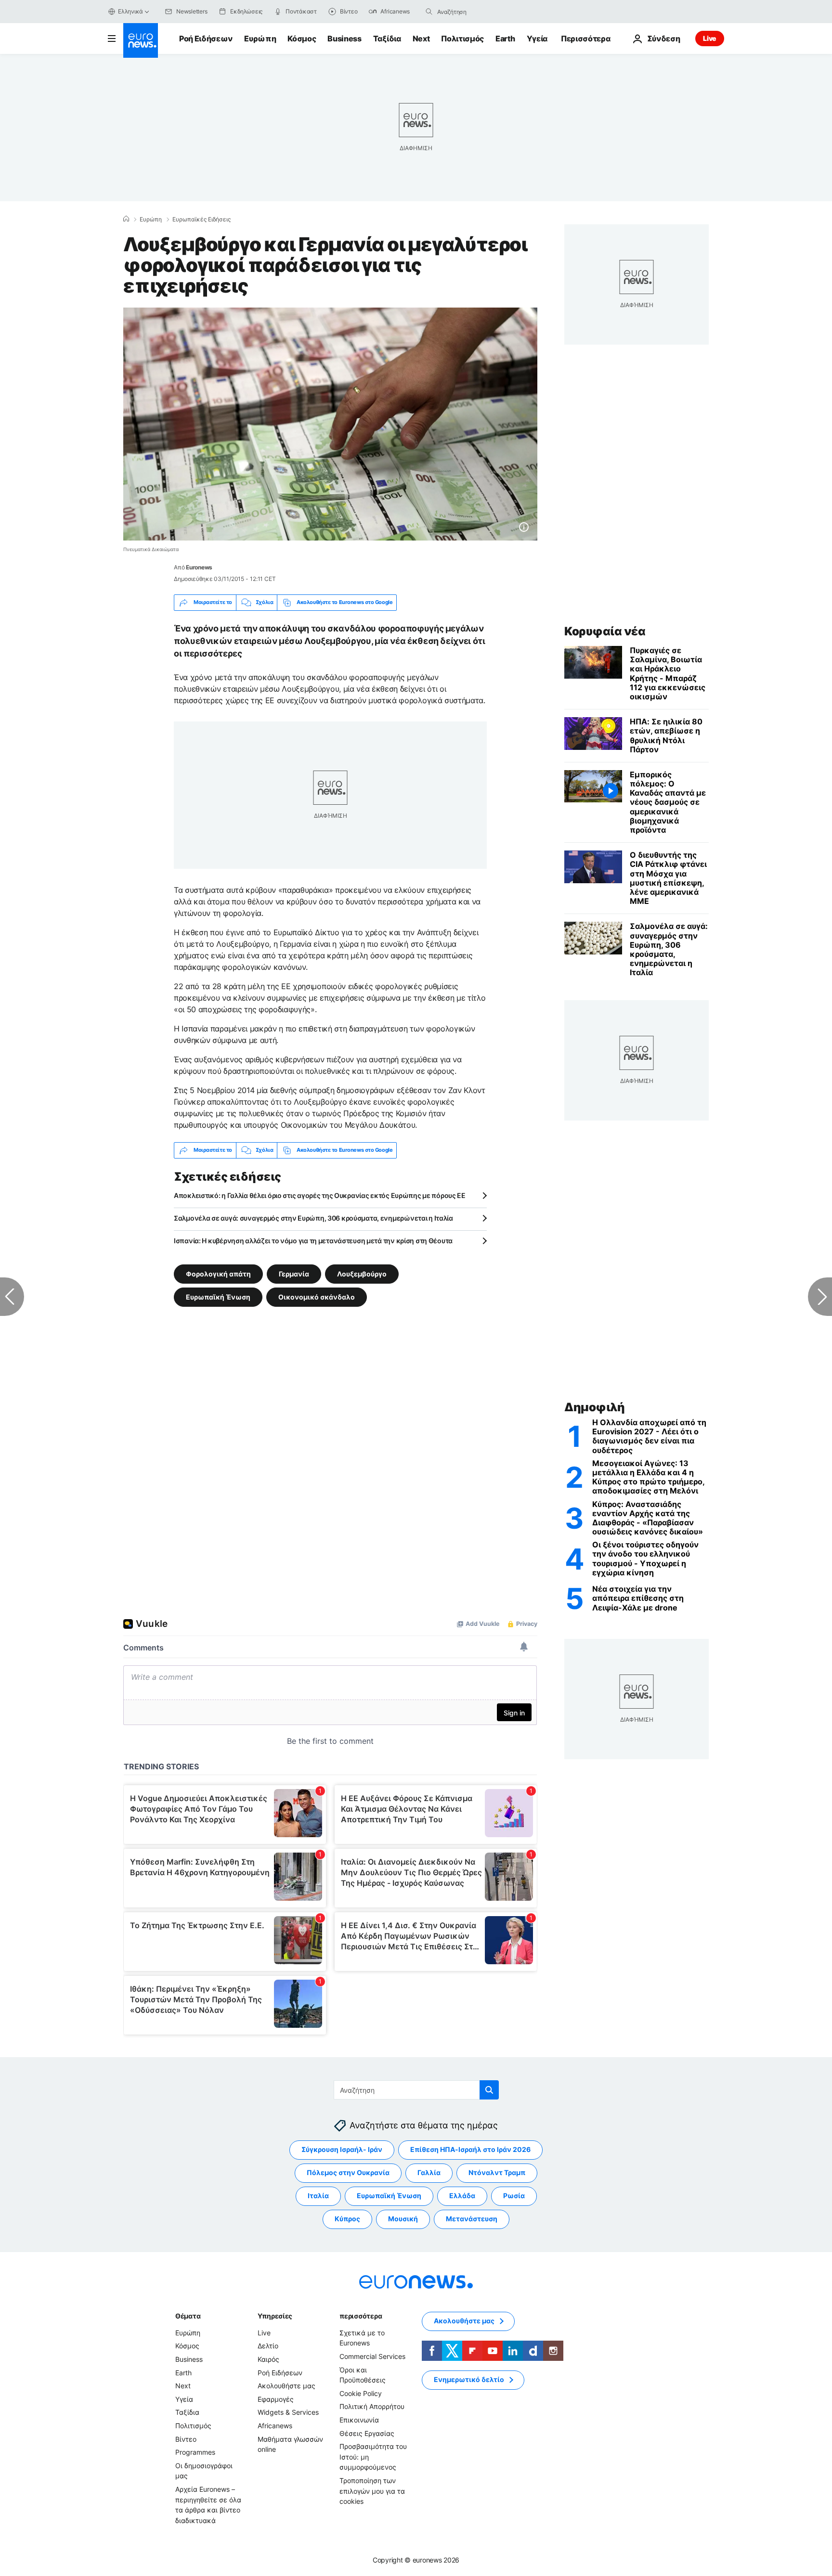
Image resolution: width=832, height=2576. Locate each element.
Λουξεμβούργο (362, 1273)
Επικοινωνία (359, 2420)
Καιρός (268, 2359)
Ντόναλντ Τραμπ (497, 2172)
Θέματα (188, 2316)
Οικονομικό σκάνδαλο (317, 1296)
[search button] (429, 12)
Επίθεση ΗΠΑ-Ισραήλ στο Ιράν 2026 (470, 2149)
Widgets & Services (288, 2412)
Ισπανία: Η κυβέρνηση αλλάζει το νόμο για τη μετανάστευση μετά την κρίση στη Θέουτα (313, 1241)
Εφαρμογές (276, 2399)
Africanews (275, 2426)
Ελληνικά (130, 11)
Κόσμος (302, 39)
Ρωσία (514, 2196)
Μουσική (403, 2219)
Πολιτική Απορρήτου (372, 2406)
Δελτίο (268, 2346)
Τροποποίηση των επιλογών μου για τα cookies (372, 2491)
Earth (505, 39)
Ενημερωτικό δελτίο (469, 2379)
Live (710, 38)
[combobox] (478, 12)
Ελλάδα (462, 2196)
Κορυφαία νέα (605, 631)
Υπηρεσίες (275, 2316)
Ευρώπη (260, 39)
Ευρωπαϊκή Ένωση (218, 1296)
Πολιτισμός (462, 39)
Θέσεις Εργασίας (367, 2433)
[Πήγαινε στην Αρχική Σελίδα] (141, 40)
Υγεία (537, 39)
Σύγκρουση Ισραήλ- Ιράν (342, 2149)
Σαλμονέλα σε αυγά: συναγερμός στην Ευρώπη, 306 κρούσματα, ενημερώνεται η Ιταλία (313, 1218)
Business (344, 39)
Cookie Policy (361, 2393)
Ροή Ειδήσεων (206, 39)
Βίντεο (186, 2439)
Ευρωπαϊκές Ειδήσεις (201, 219)
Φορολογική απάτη (218, 1273)
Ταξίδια (387, 39)
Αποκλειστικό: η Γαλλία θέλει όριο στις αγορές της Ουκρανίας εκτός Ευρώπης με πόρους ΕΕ (320, 1195)
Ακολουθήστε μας (286, 2386)
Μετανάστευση (472, 2219)
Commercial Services (372, 2356)
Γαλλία (429, 2172)
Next (421, 39)
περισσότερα (361, 2316)
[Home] (126, 219)
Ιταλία (318, 2196)
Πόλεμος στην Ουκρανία (348, 2172)
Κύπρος (347, 2219)
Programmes (195, 2452)
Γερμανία (294, 1273)
